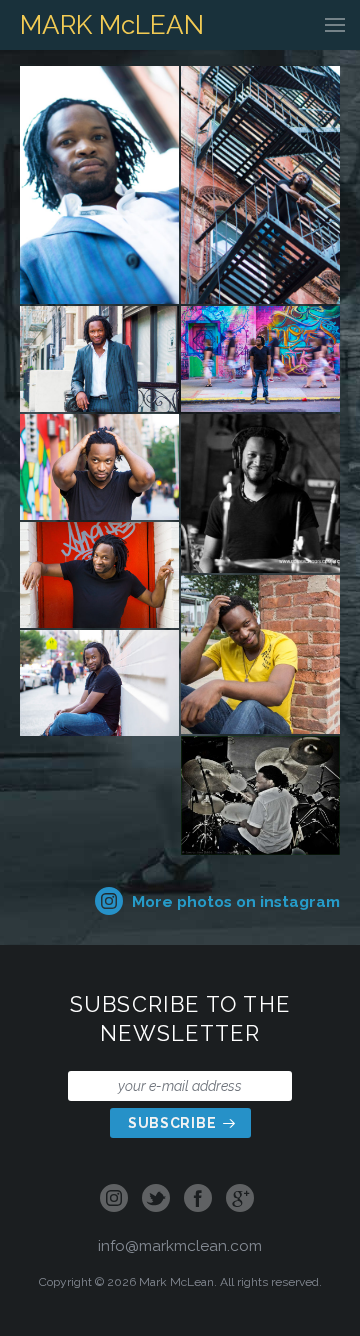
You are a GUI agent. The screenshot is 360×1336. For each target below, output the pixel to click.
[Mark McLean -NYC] (99, 185)
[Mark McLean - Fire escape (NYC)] (260, 185)
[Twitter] (156, 1200)
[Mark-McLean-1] (99, 359)
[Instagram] (117, 1200)
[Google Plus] (240, 1200)
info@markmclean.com (180, 1245)
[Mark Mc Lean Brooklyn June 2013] (260, 654)
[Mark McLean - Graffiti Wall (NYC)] (260, 359)
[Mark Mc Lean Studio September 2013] (260, 493)
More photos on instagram (234, 901)
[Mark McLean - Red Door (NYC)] (99, 575)
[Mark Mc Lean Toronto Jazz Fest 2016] (260, 795)
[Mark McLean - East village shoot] (99, 683)
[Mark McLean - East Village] (99, 467)
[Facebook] (198, 1200)
